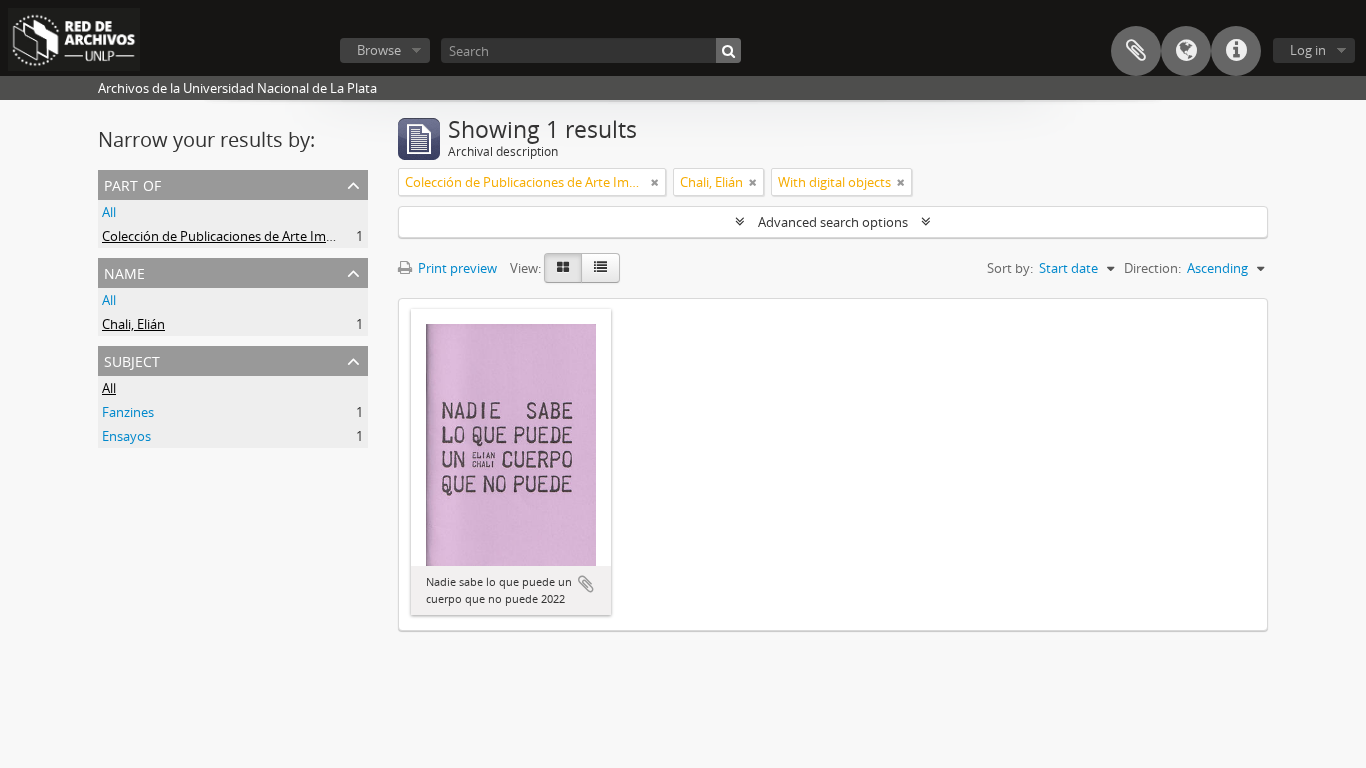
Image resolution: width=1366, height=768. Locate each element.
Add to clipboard (586, 584)
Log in (1308, 50)
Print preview (456, 268)
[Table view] (600, 268)
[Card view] (563, 268)
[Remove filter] (655, 182)
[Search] (728, 50)
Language (1186, 51)
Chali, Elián (133, 324)
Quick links (1236, 51)
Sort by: (1010, 268)
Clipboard (1136, 51)
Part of (132, 183)
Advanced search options (833, 222)
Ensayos (126, 436)
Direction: (1152, 268)
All (109, 212)
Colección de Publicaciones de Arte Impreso (231, 236)
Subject (132, 359)
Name (124, 271)
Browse (379, 50)
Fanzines (128, 412)
